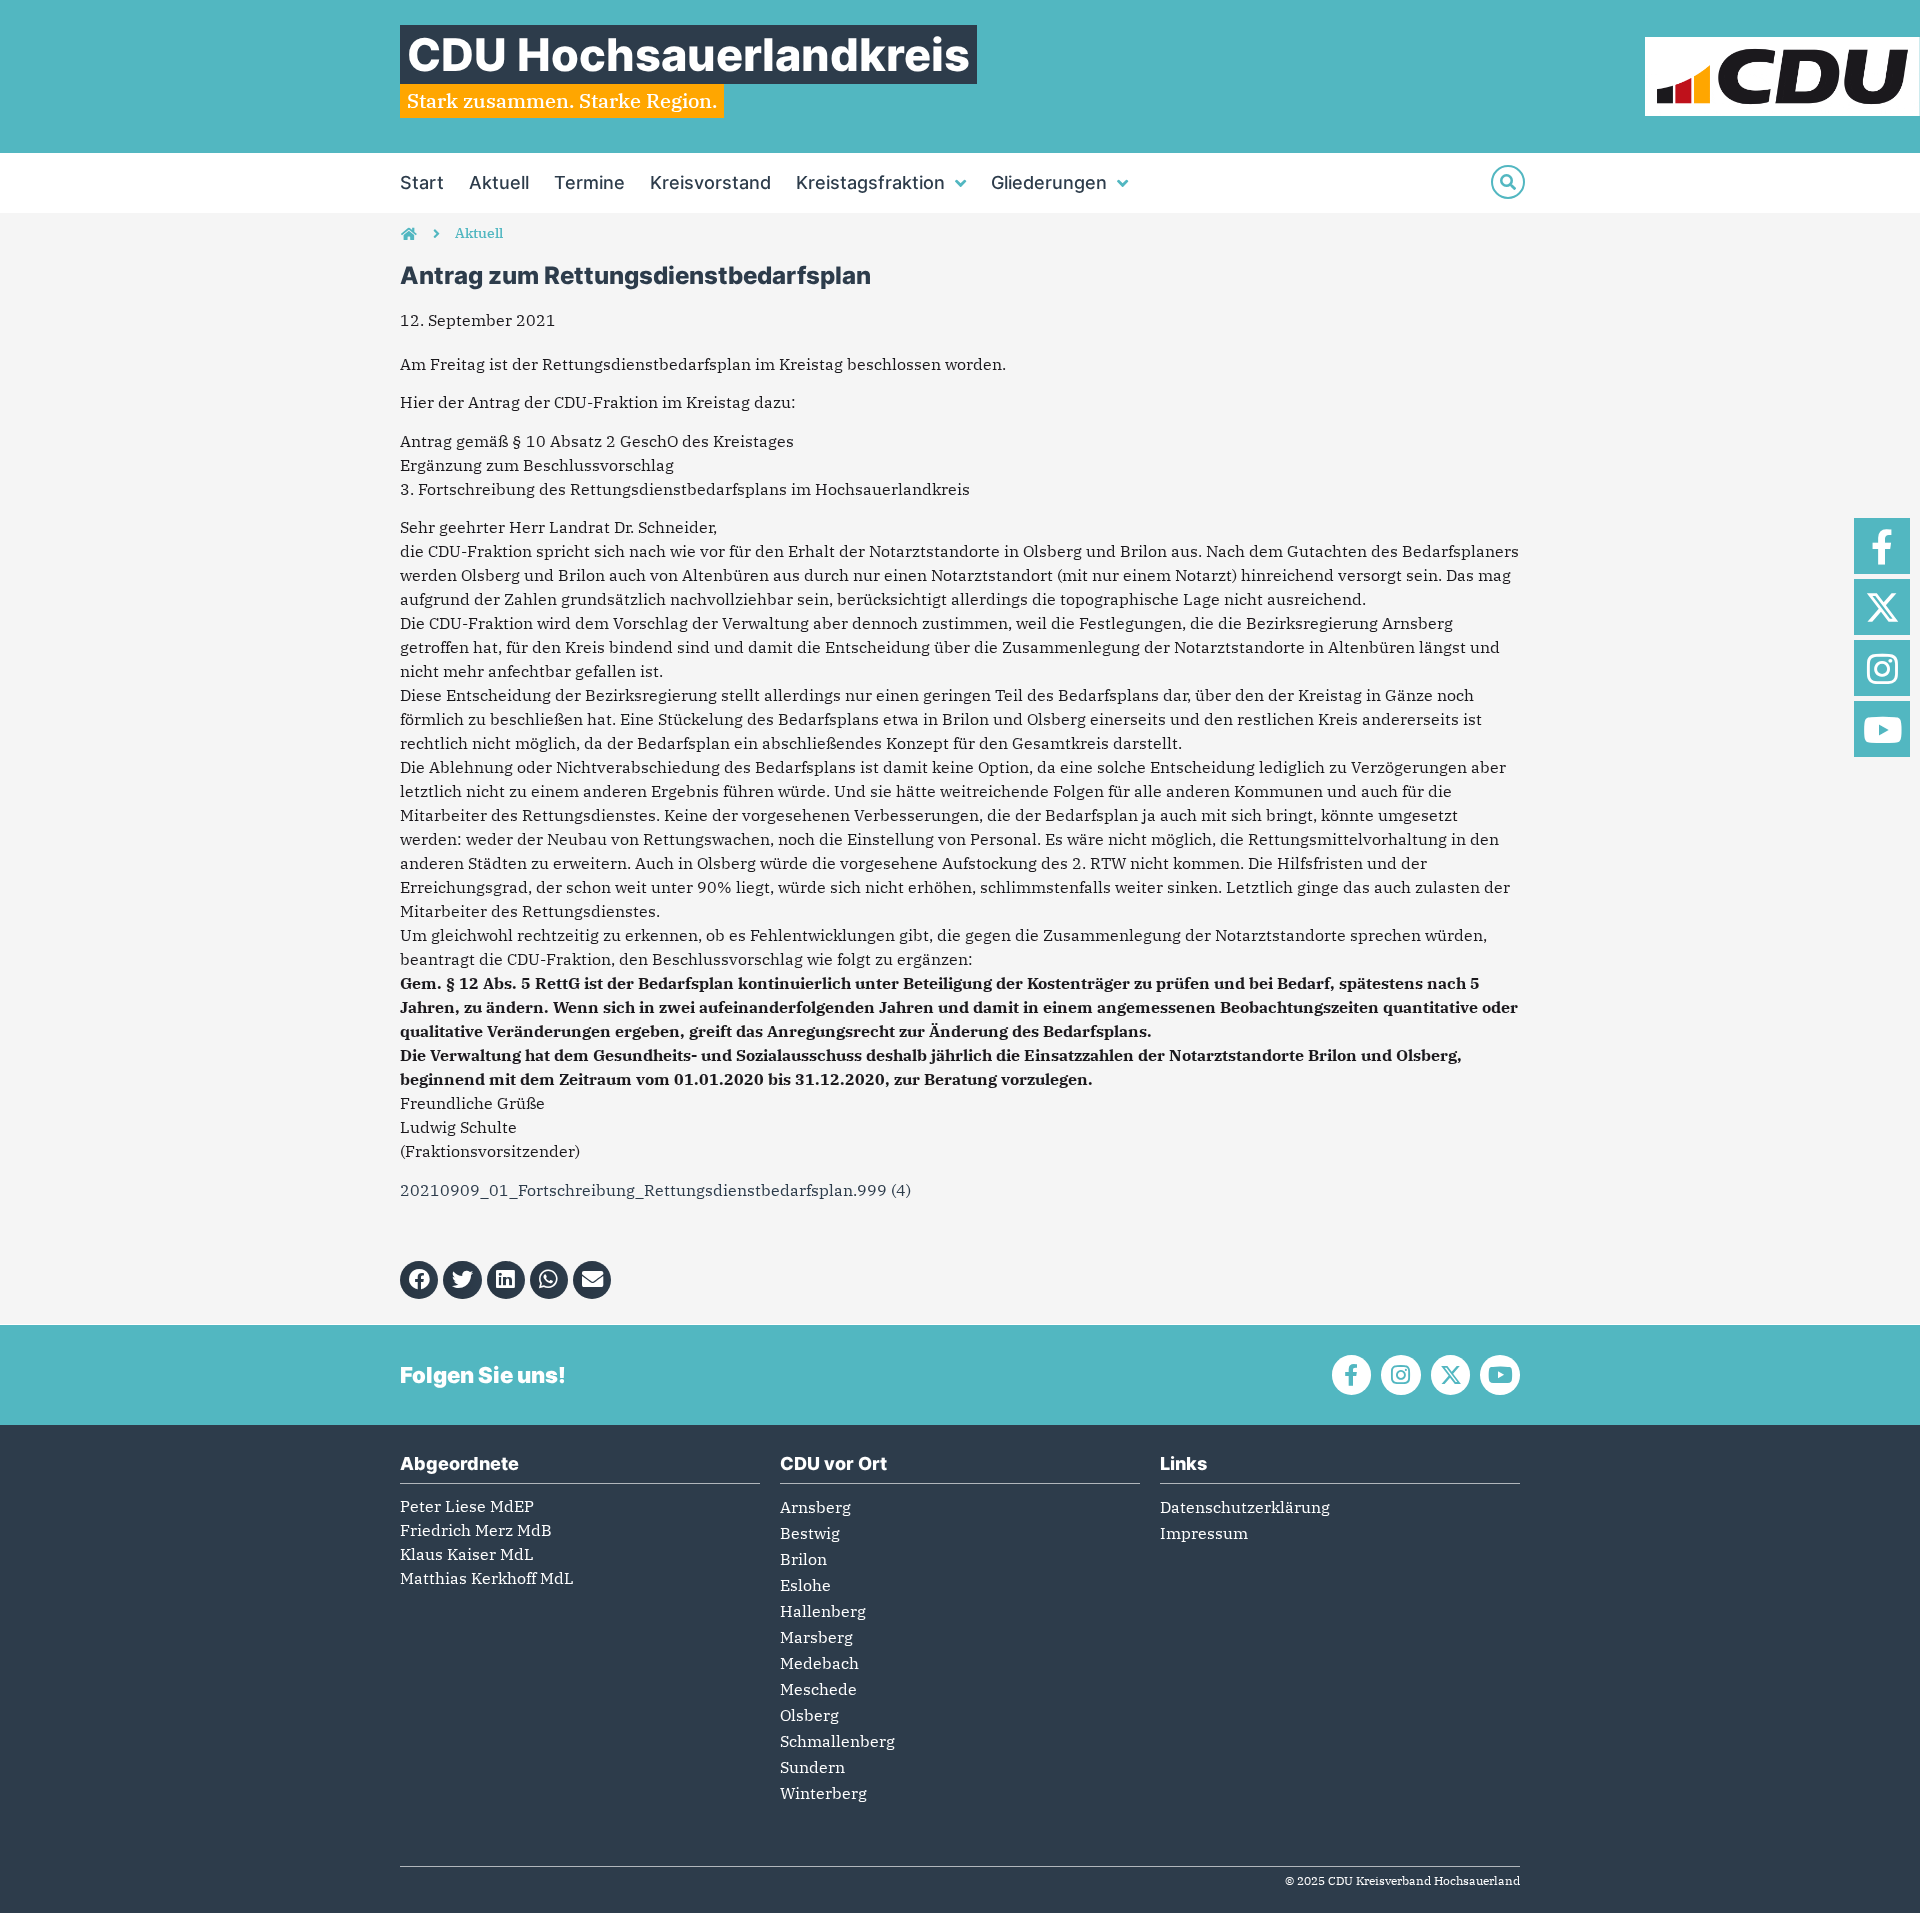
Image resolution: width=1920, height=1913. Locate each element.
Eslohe (805, 1585)
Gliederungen (1049, 182)
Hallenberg (823, 1611)
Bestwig (810, 1533)
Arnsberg (815, 1507)
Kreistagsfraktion (870, 182)
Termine (589, 182)
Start (422, 182)
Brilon (803, 1559)
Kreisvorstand (710, 182)
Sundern (812, 1767)
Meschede (818, 1689)
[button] (419, 1280)
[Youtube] (1882, 729)
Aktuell (499, 182)
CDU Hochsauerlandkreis (688, 54)
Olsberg (809, 1715)
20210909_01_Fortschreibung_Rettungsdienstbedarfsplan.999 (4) (655, 1190)
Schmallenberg (837, 1741)
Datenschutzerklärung (1245, 1507)
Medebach (819, 1663)
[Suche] (1508, 182)
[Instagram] (1882, 668)
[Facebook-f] (1882, 546)
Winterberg (823, 1793)
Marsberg (816, 1637)
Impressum (1204, 1533)
